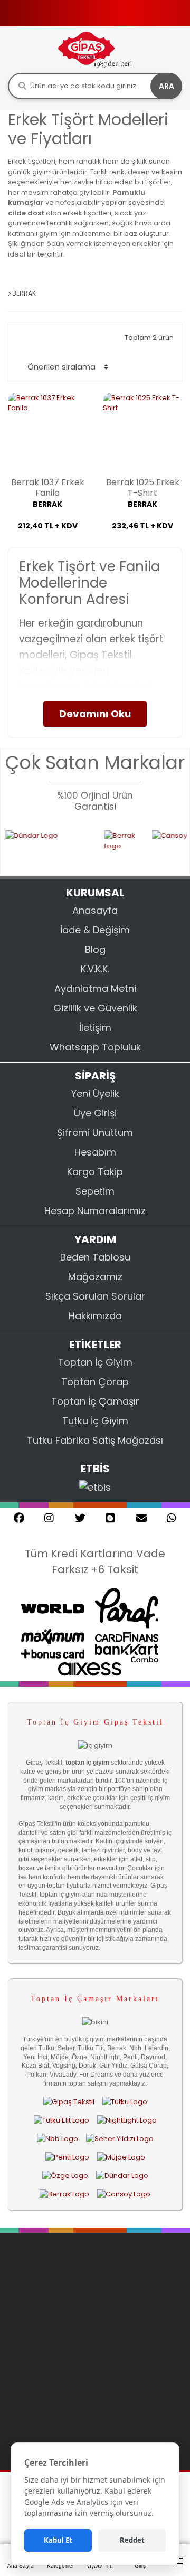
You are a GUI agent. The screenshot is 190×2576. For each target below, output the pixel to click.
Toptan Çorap (95, 1382)
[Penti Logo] (67, 2157)
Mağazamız (95, 1277)
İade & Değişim (95, 930)
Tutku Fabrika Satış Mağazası (95, 1440)
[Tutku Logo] (125, 2101)
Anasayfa (95, 910)
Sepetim (95, 1191)
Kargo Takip (95, 1172)
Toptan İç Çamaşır (95, 1401)
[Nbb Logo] (58, 2138)
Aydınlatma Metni (95, 988)
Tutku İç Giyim (95, 1421)
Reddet (132, 2540)
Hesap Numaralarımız (95, 1211)
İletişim (95, 1027)
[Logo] (95, 49)
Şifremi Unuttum (95, 1133)
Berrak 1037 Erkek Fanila (48, 488)
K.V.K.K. (95, 969)
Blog (95, 949)
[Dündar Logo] (122, 2176)
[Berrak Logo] (112, 846)
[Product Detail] (47, 546)
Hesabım (95, 1152)
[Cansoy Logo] (124, 2194)
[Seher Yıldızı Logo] (120, 2138)
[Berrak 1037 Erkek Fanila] (47, 432)
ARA (167, 86)
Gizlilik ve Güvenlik (95, 1008)
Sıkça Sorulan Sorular (95, 1296)
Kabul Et (58, 2540)
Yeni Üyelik (95, 1093)
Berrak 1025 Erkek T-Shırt (143, 488)
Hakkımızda (95, 1316)
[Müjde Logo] (121, 2157)
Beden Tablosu (95, 1257)
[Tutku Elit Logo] (61, 2120)
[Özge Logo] (65, 2176)
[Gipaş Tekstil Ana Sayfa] (69, 2101)
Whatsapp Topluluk (95, 1047)
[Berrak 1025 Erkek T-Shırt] (142, 432)
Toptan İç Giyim (95, 1362)
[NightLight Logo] (127, 2120)
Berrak (47, 504)
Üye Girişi (95, 1113)
